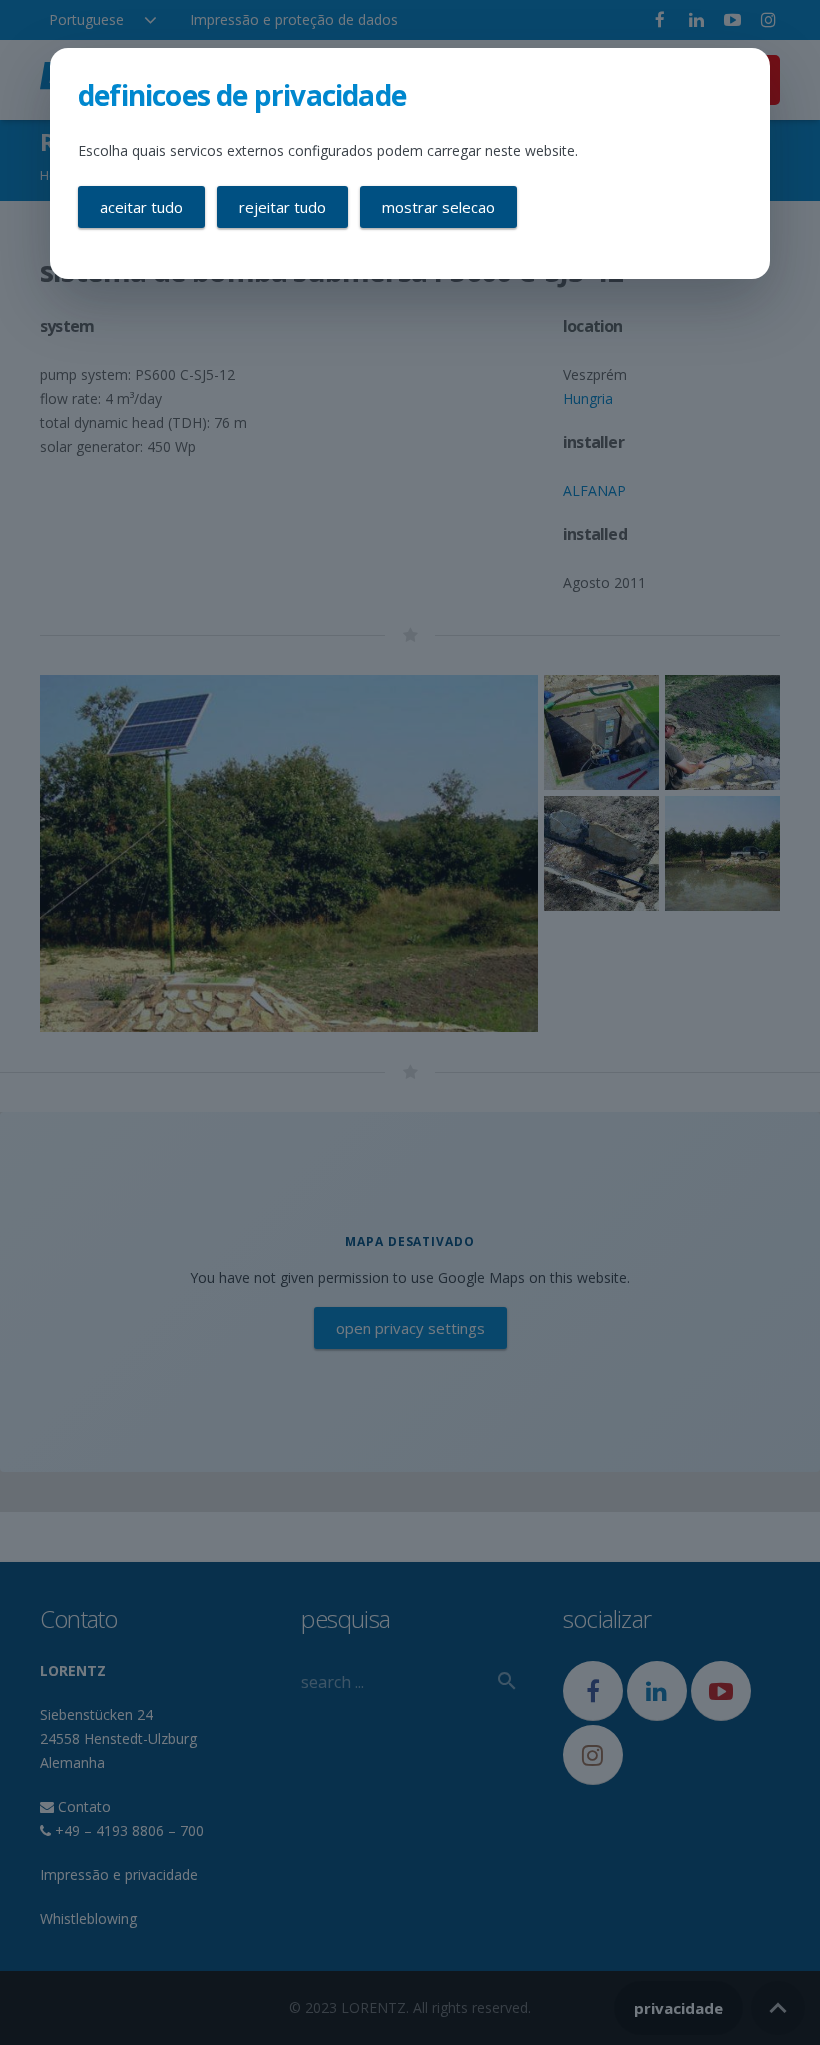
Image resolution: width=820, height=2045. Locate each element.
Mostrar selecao (438, 207)
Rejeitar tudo (282, 207)
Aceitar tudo (141, 207)
